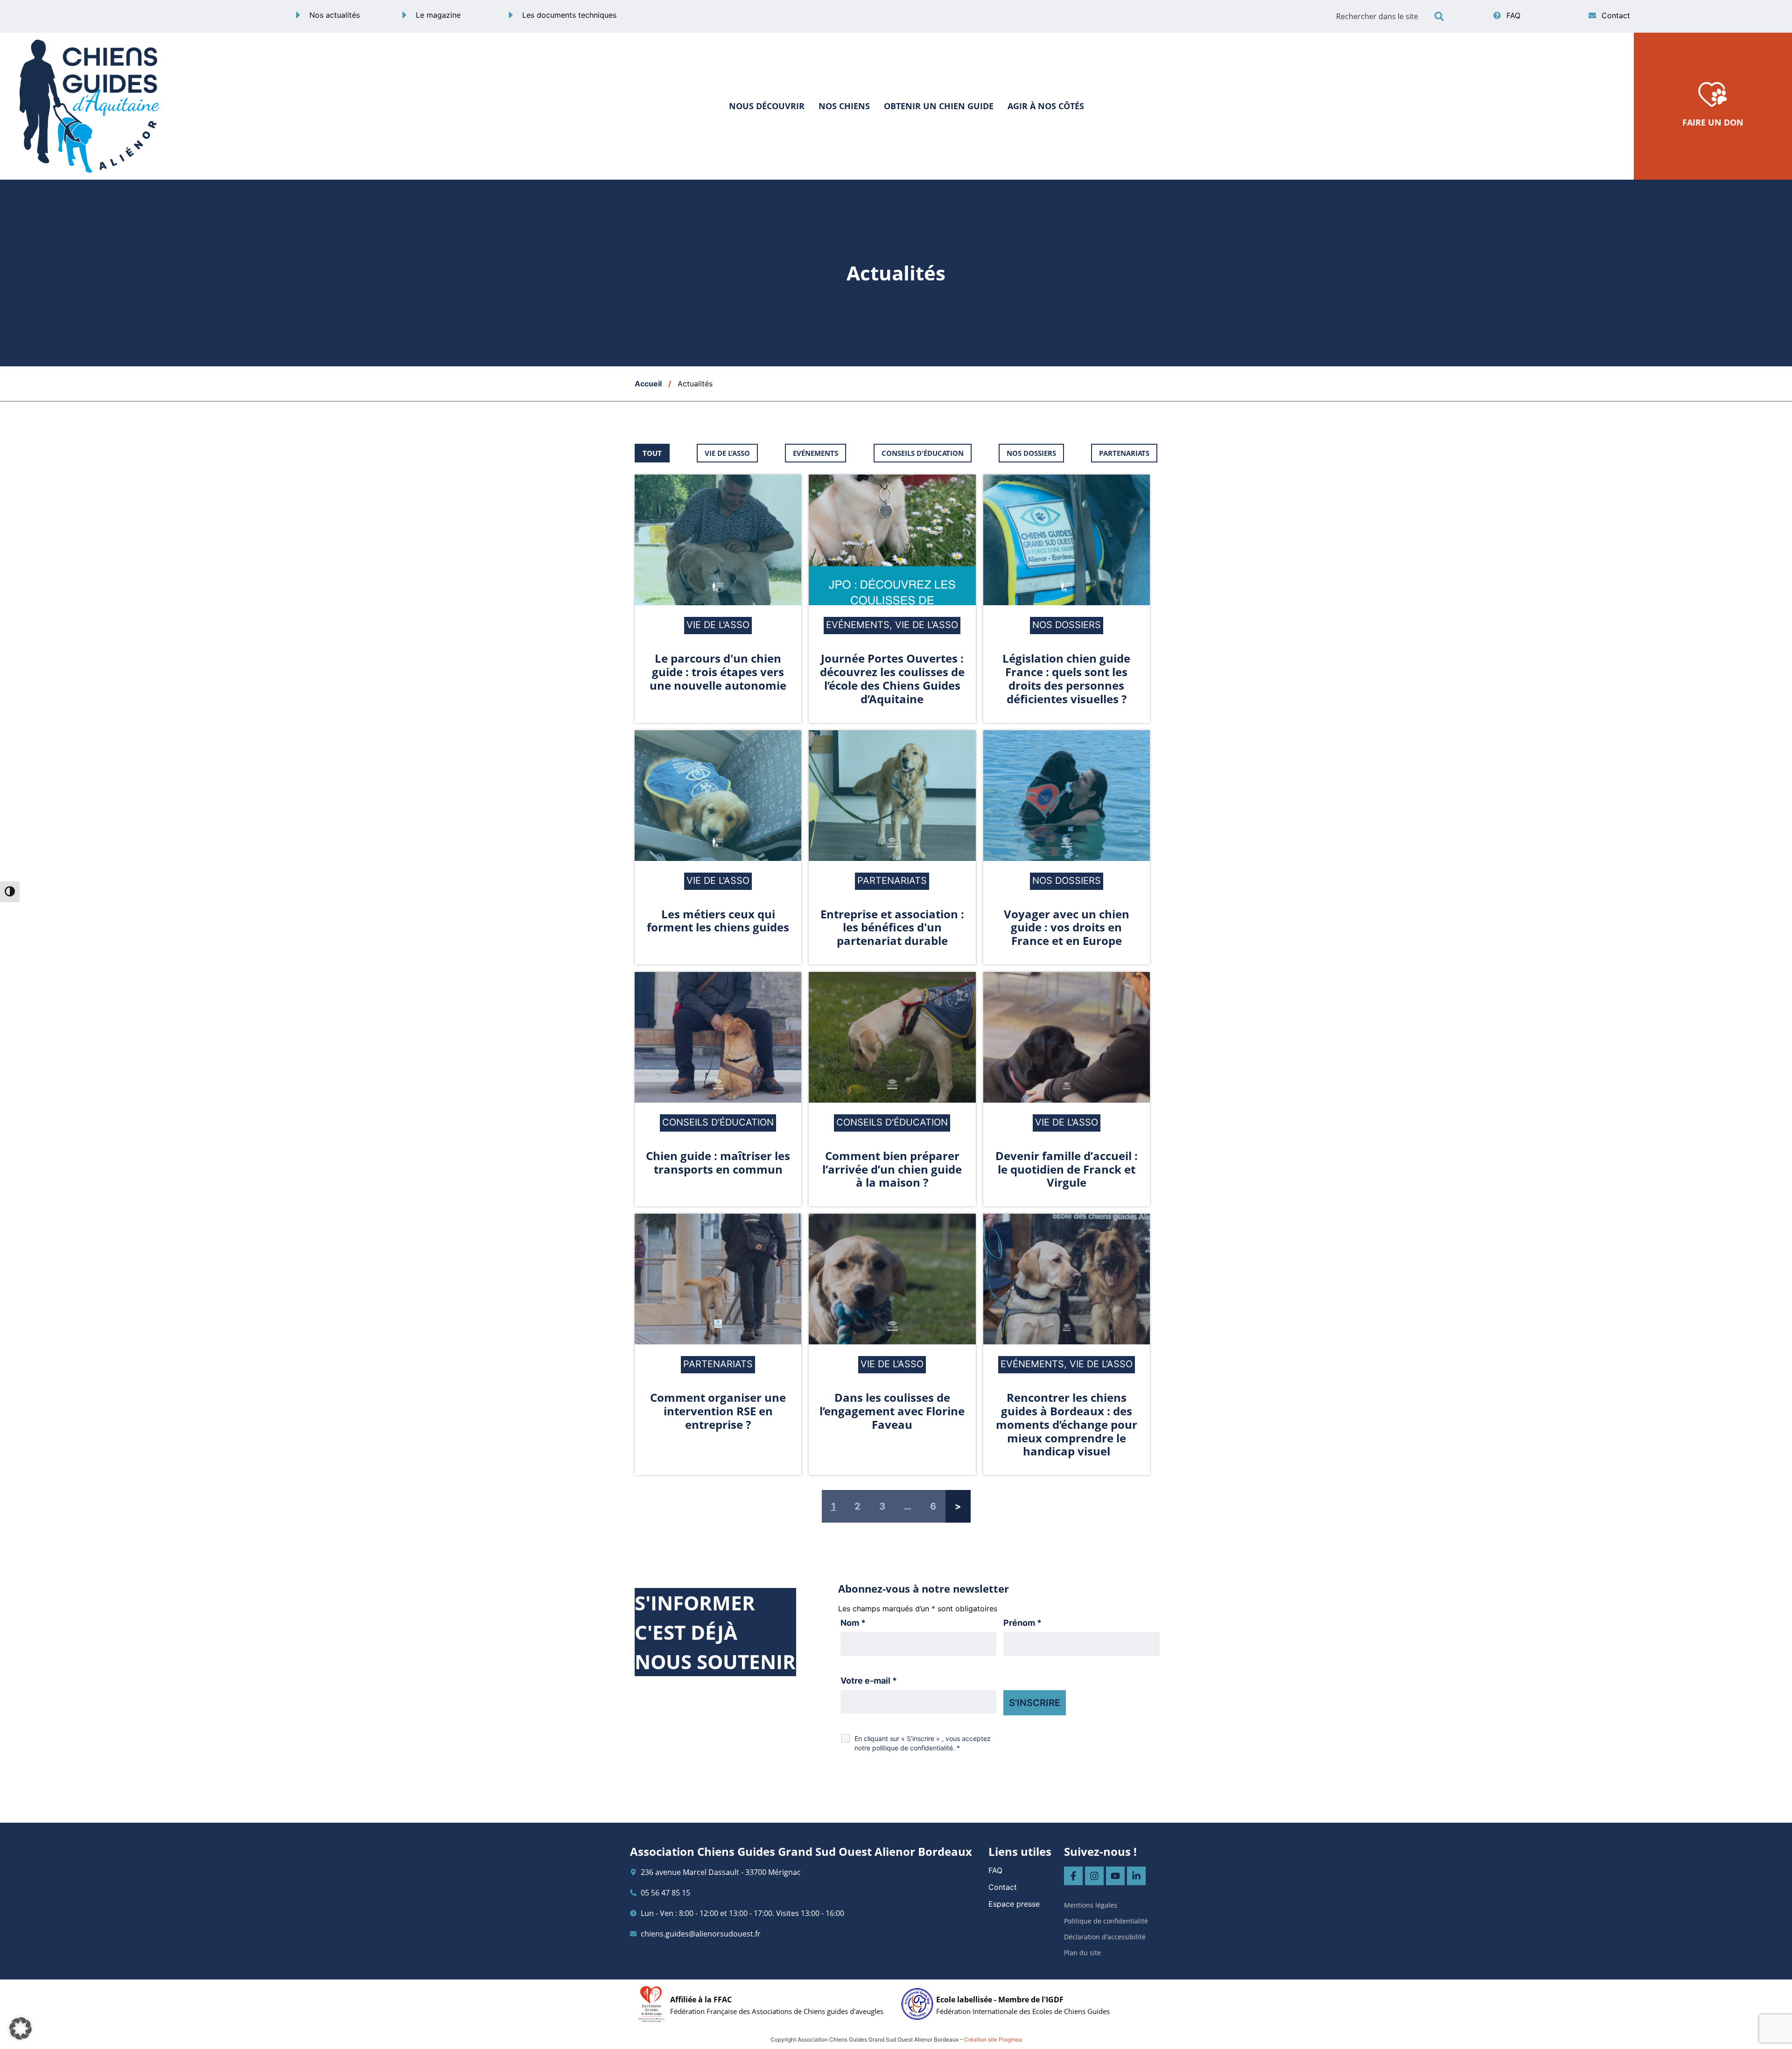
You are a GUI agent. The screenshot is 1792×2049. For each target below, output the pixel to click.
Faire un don (1713, 122)
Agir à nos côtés (1046, 106)
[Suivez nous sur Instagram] (1094, 1876)
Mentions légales (1091, 1905)
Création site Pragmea (993, 2039)
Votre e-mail (869, 1681)
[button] (1439, 16)
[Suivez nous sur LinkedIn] (1136, 1876)
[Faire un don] (1713, 93)
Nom (853, 1623)
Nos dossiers (1031, 453)
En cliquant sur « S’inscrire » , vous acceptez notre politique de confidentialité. (923, 1743)
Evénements (815, 453)
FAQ (995, 1870)
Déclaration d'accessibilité (1105, 1937)
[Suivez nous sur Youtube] (1115, 1876)
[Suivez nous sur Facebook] (1073, 1876)
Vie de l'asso (727, 453)
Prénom (1022, 1623)
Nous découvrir (767, 106)
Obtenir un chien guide (939, 106)
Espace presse (1014, 1904)
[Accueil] (90, 106)
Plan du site (1082, 1953)
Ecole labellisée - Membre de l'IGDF (1000, 2000)
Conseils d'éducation (923, 453)
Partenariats (1124, 453)
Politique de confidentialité (1106, 1921)
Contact (1003, 1887)
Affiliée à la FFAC (701, 2000)
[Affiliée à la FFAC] (651, 2004)
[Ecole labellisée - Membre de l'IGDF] (917, 2004)
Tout (652, 453)
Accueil (648, 384)
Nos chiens (844, 106)
